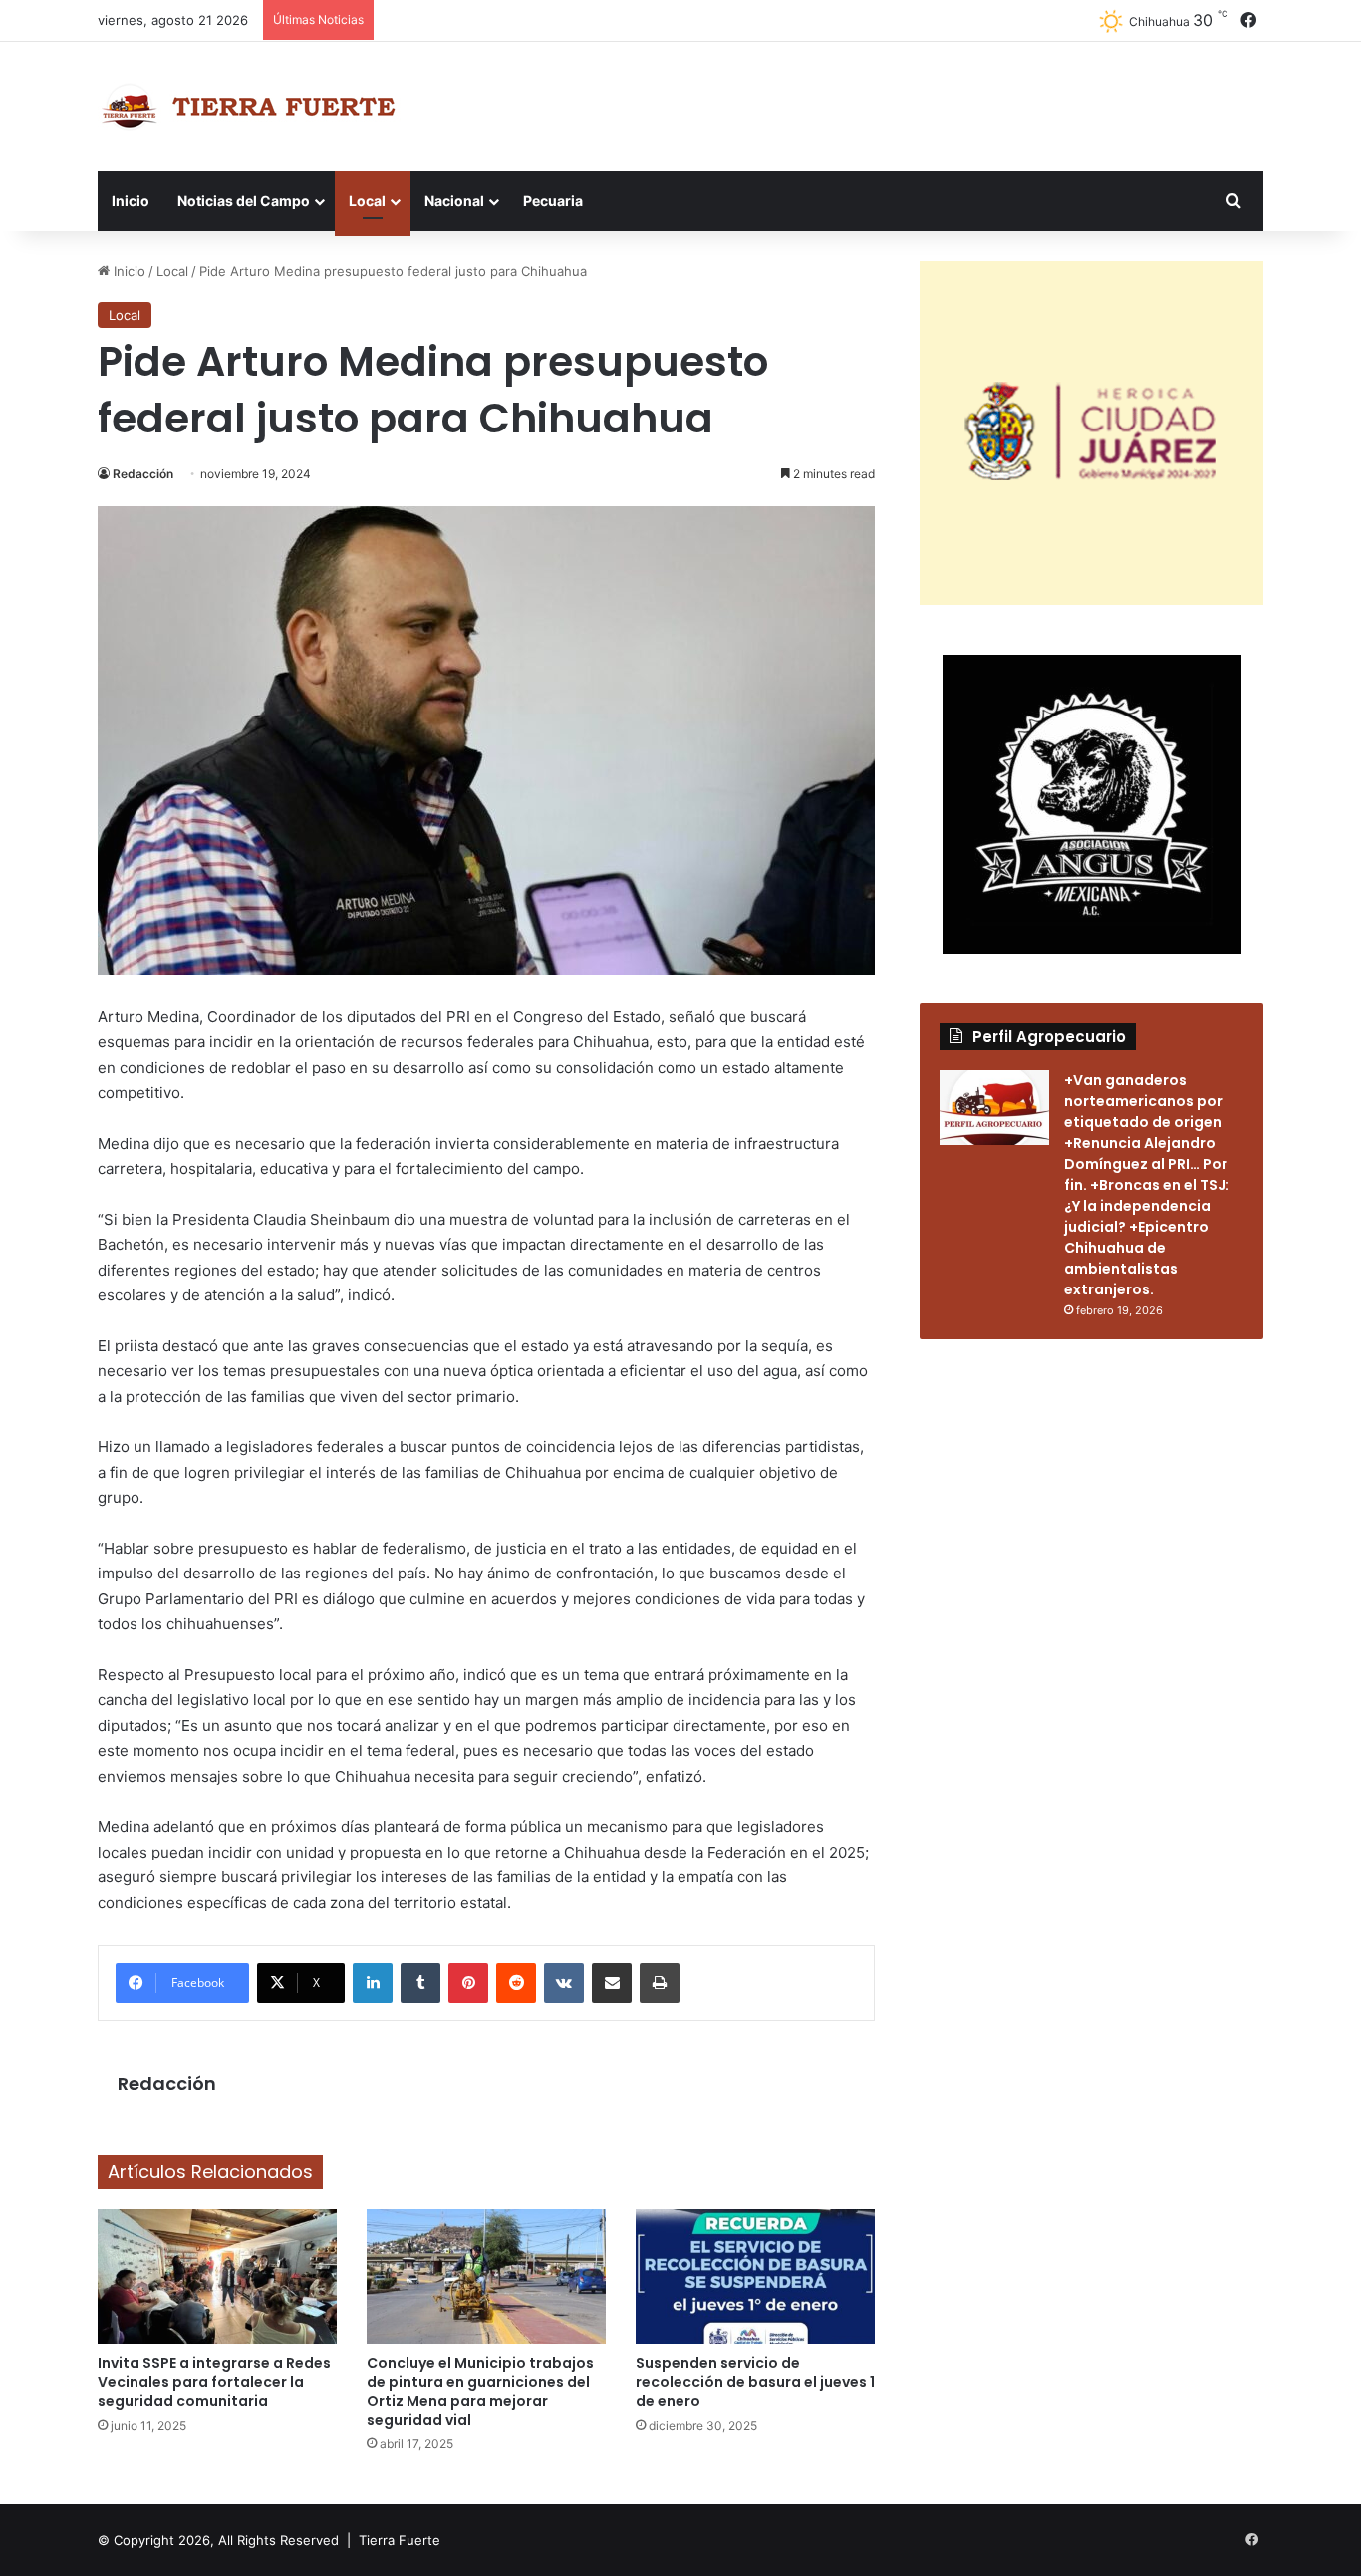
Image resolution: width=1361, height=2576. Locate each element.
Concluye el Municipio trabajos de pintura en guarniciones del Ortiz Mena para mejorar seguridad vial (480, 2391)
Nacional (454, 201)
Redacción (143, 474)
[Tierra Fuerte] (253, 107)
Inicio (131, 201)
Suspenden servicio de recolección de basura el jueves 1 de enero (755, 2382)
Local (367, 201)
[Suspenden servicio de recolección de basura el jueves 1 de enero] (755, 2277)
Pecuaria (553, 201)
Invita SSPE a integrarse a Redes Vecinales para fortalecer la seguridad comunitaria (214, 2382)
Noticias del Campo (244, 201)
